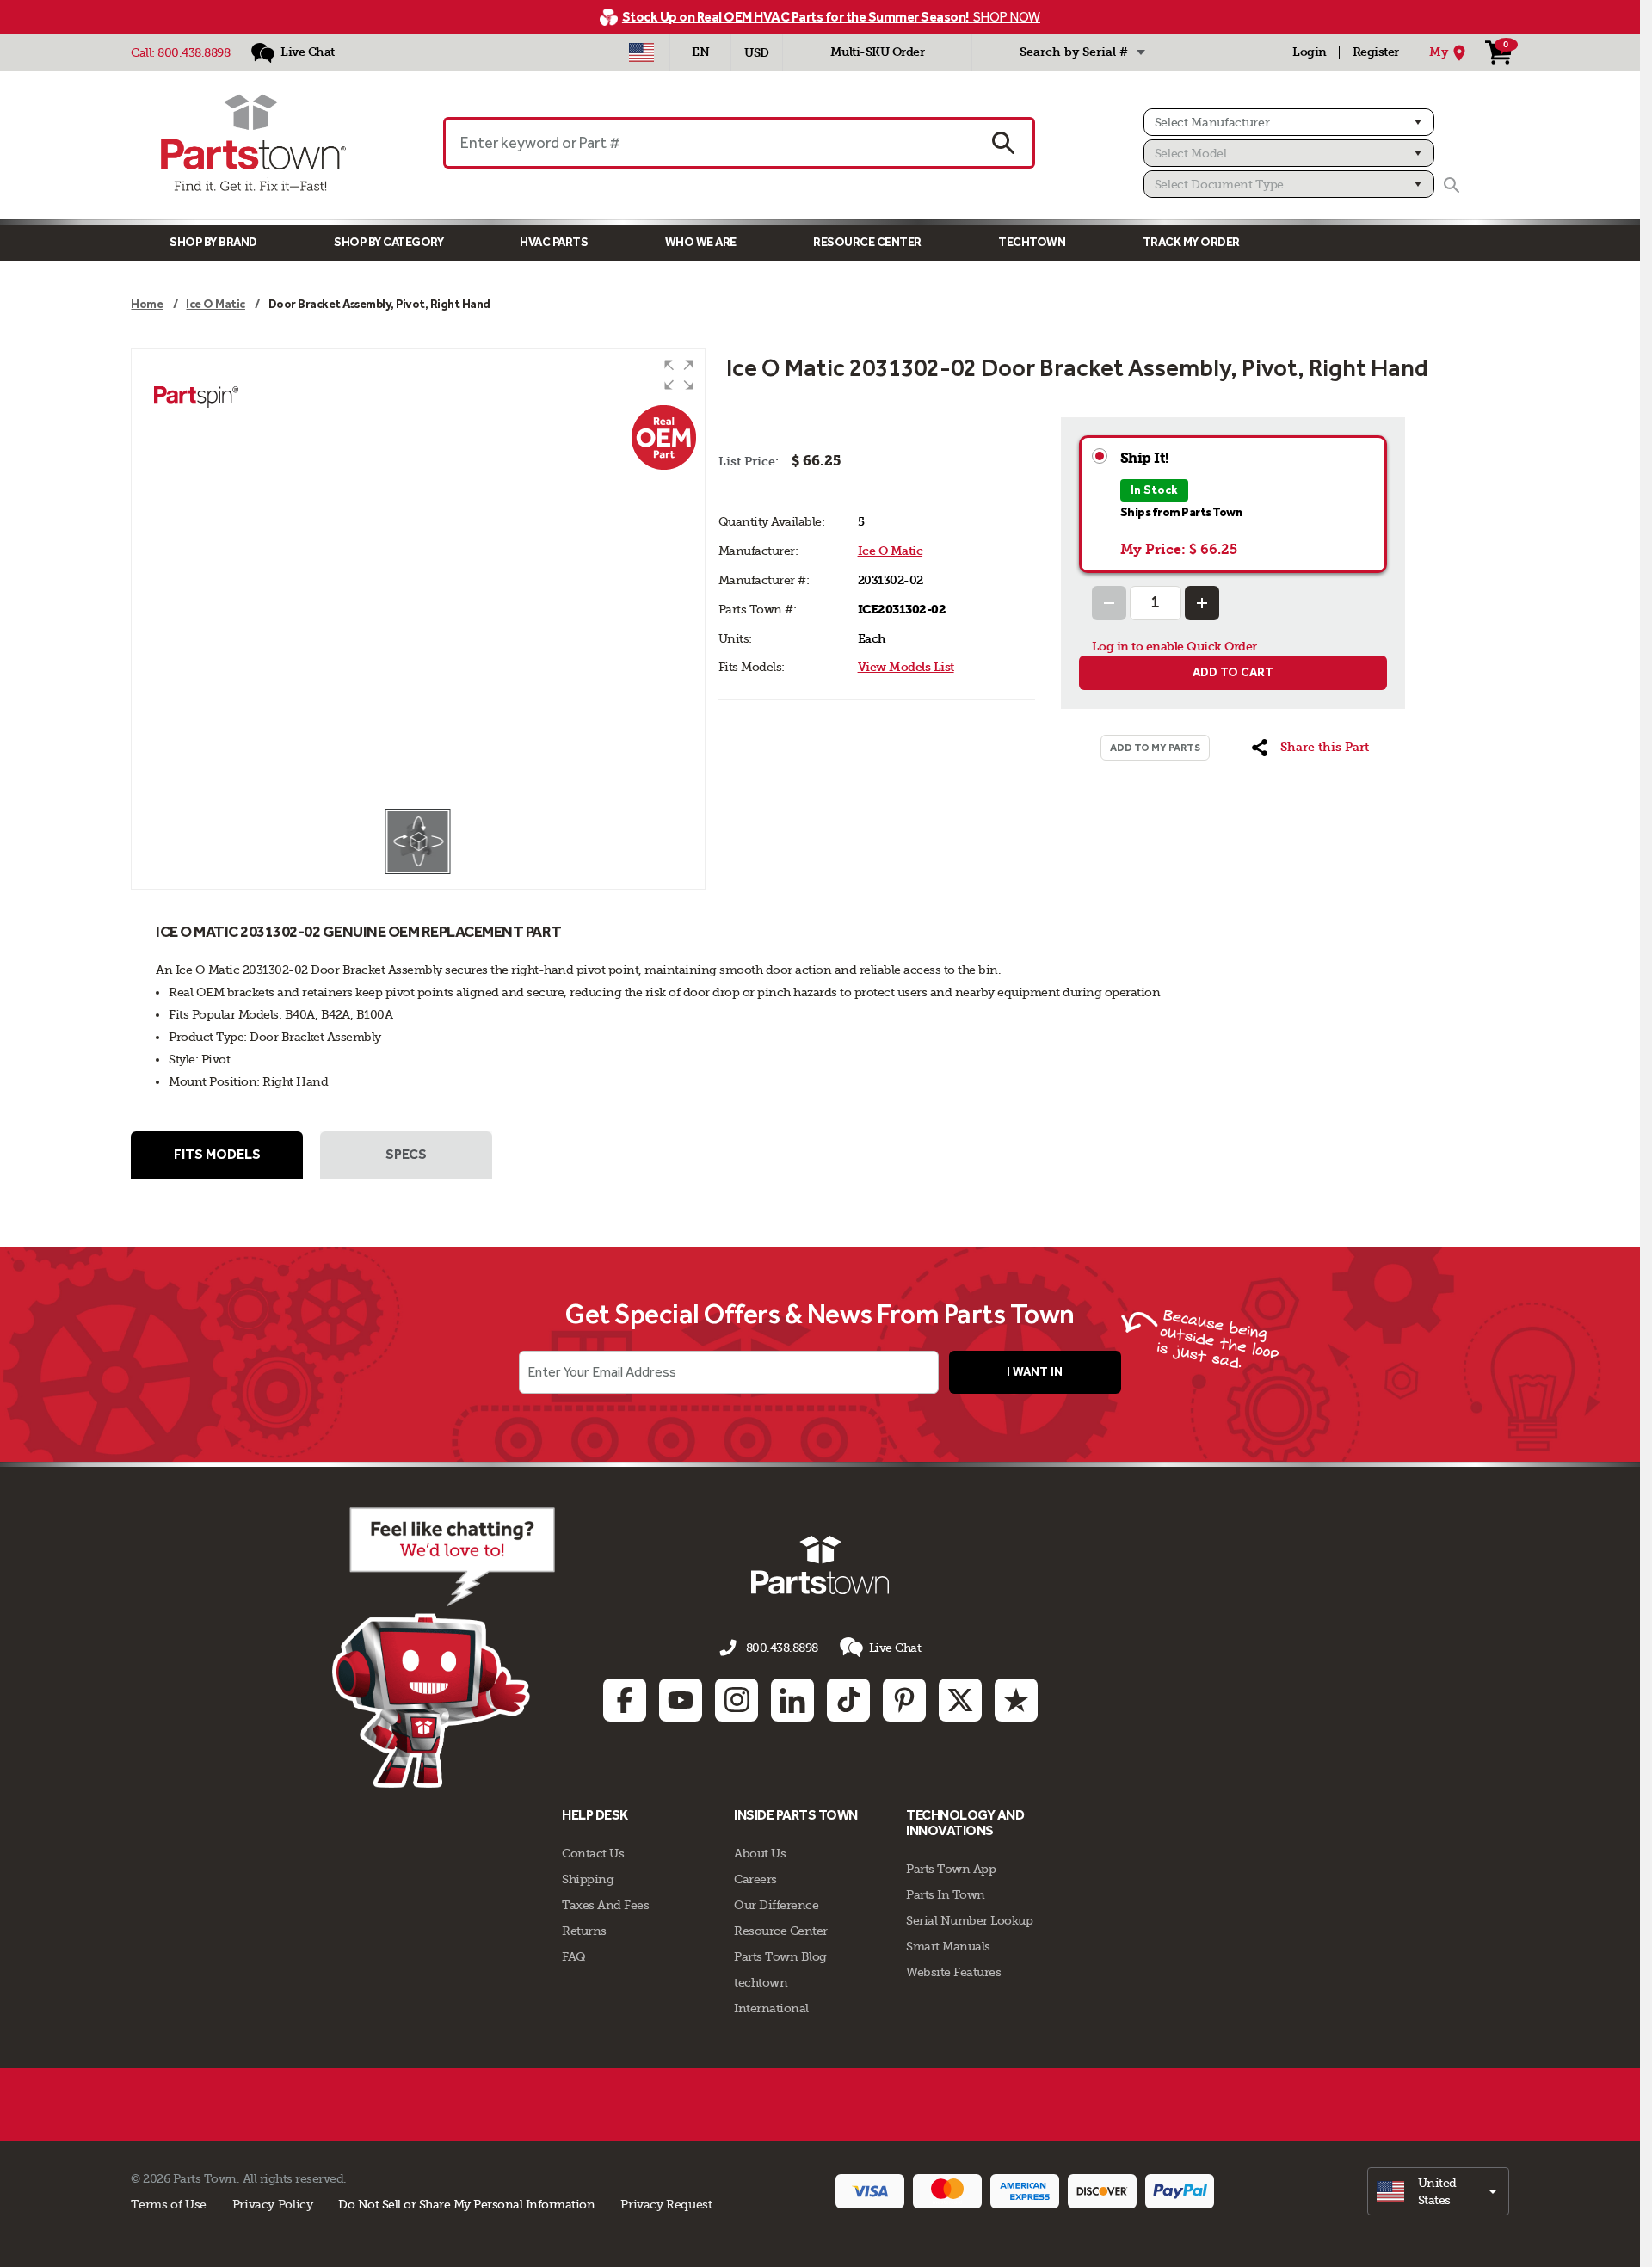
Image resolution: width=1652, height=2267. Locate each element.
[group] (418, 578)
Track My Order (1191, 242)
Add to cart (1233, 672)
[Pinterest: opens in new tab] (904, 1700)
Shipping (588, 1879)
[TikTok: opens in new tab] (848, 1700)
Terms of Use (168, 2204)
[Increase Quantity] (1202, 603)
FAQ (574, 1956)
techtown (761, 1982)
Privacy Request (666, 2204)
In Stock (1154, 490)
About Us (760, 1853)
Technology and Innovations (965, 1823)
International (771, 2008)
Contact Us (593, 1853)
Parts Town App (951, 1869)
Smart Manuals (948, 1946)
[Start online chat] (444, 1648)
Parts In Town (946, 1894)
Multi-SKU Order (878, 52)
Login (1310, 52)
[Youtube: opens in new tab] (681, 1700)
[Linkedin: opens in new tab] (792, 1700)
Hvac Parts (554, 242)
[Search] (1452, 185)
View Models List (906, 667)
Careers (755, 1879)
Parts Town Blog (780, 1956)
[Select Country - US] (641, 52)
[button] (679, 375)
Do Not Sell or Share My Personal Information (466, 2204)
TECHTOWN (1032, 242)
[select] (1438, 2191)
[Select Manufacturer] (1289, 122)
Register (1376, 52)
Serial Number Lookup (969, 1920)
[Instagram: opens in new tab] (737, 1700)
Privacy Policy (273, 2204)
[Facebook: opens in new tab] (625, 1700)
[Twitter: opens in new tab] (960, 1700)
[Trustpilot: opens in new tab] (1016, 1700)
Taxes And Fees (605, 1905)
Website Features (953, 1972)
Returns (584, 1931)
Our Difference (776, 1905)
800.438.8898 (194, 52)
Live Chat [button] (895, 1648)
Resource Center (867, 242)
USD (757, 53)
